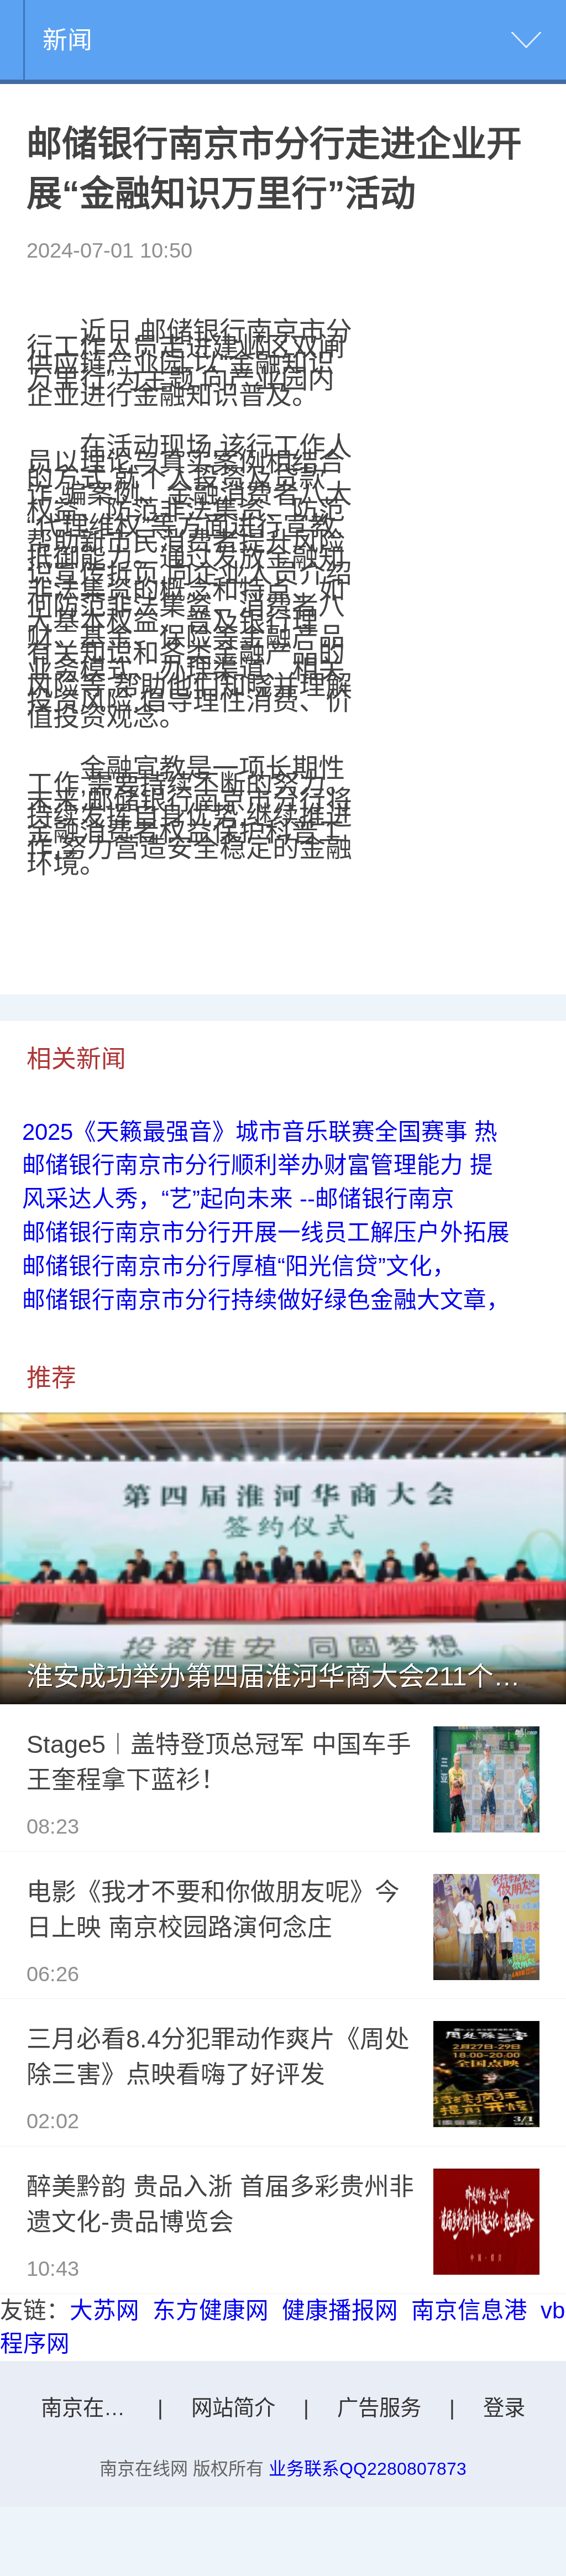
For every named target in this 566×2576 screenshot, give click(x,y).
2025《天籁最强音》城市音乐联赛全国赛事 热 (260, 1132)
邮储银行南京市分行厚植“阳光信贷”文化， (239, 1266)
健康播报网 (340, 2310)
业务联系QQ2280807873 (368, 2469)
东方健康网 (211, 2310)
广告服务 (379, 2408)
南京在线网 (93, 2408)
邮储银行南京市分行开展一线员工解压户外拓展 (266, 1232)
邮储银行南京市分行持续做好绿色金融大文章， (266, 1300)
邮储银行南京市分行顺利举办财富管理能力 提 (258, 1165)
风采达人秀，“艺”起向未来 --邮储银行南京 (238, 1199)
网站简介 (233, 2408)
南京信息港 (469, 2310)
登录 (504, 2408)
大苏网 (104, 2310)
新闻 (67, 40)
